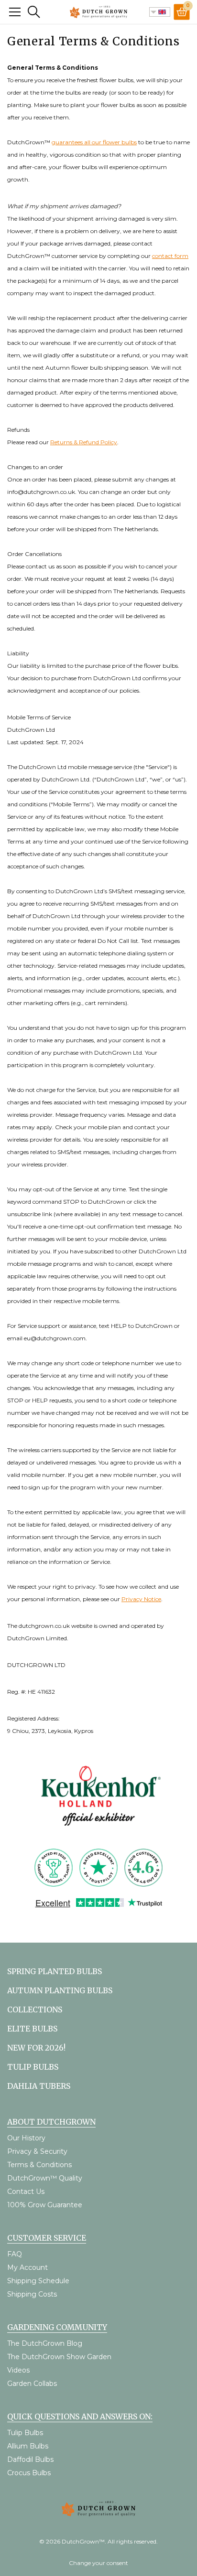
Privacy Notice (141, 1599)
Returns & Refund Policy (84, 442)
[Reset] (15, 12)
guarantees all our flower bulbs (94, 142)
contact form (170, 256)
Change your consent (98, 2563)
